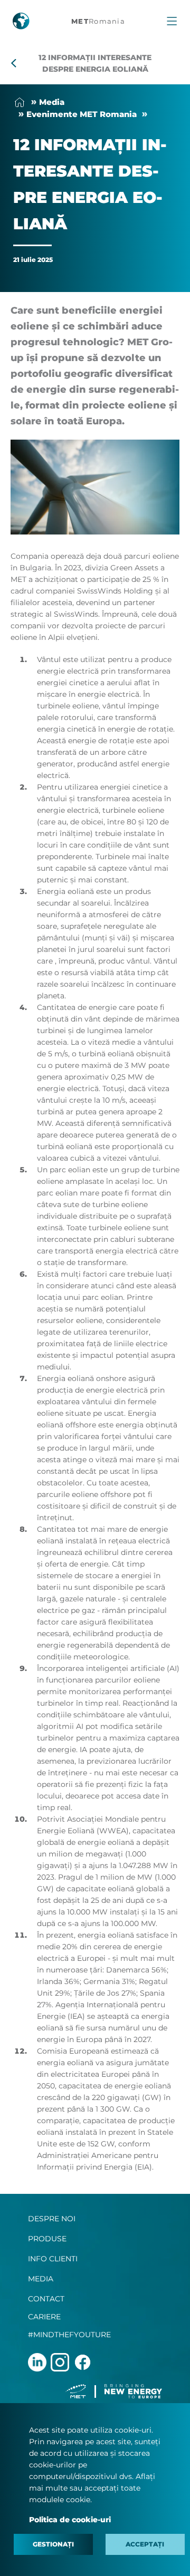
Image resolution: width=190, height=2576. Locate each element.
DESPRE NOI (52, 2219)
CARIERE (44, 2317)
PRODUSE (47, 2239)
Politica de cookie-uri (70, 2520)
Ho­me (20, 102)
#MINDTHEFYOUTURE (69, 2335)
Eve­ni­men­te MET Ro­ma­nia (82, 114)
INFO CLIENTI (53, 2259)
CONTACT (46, 2299)
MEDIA (41, 2279)
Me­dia (52, 102)
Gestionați (53, 2544)
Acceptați (145, 2544)
